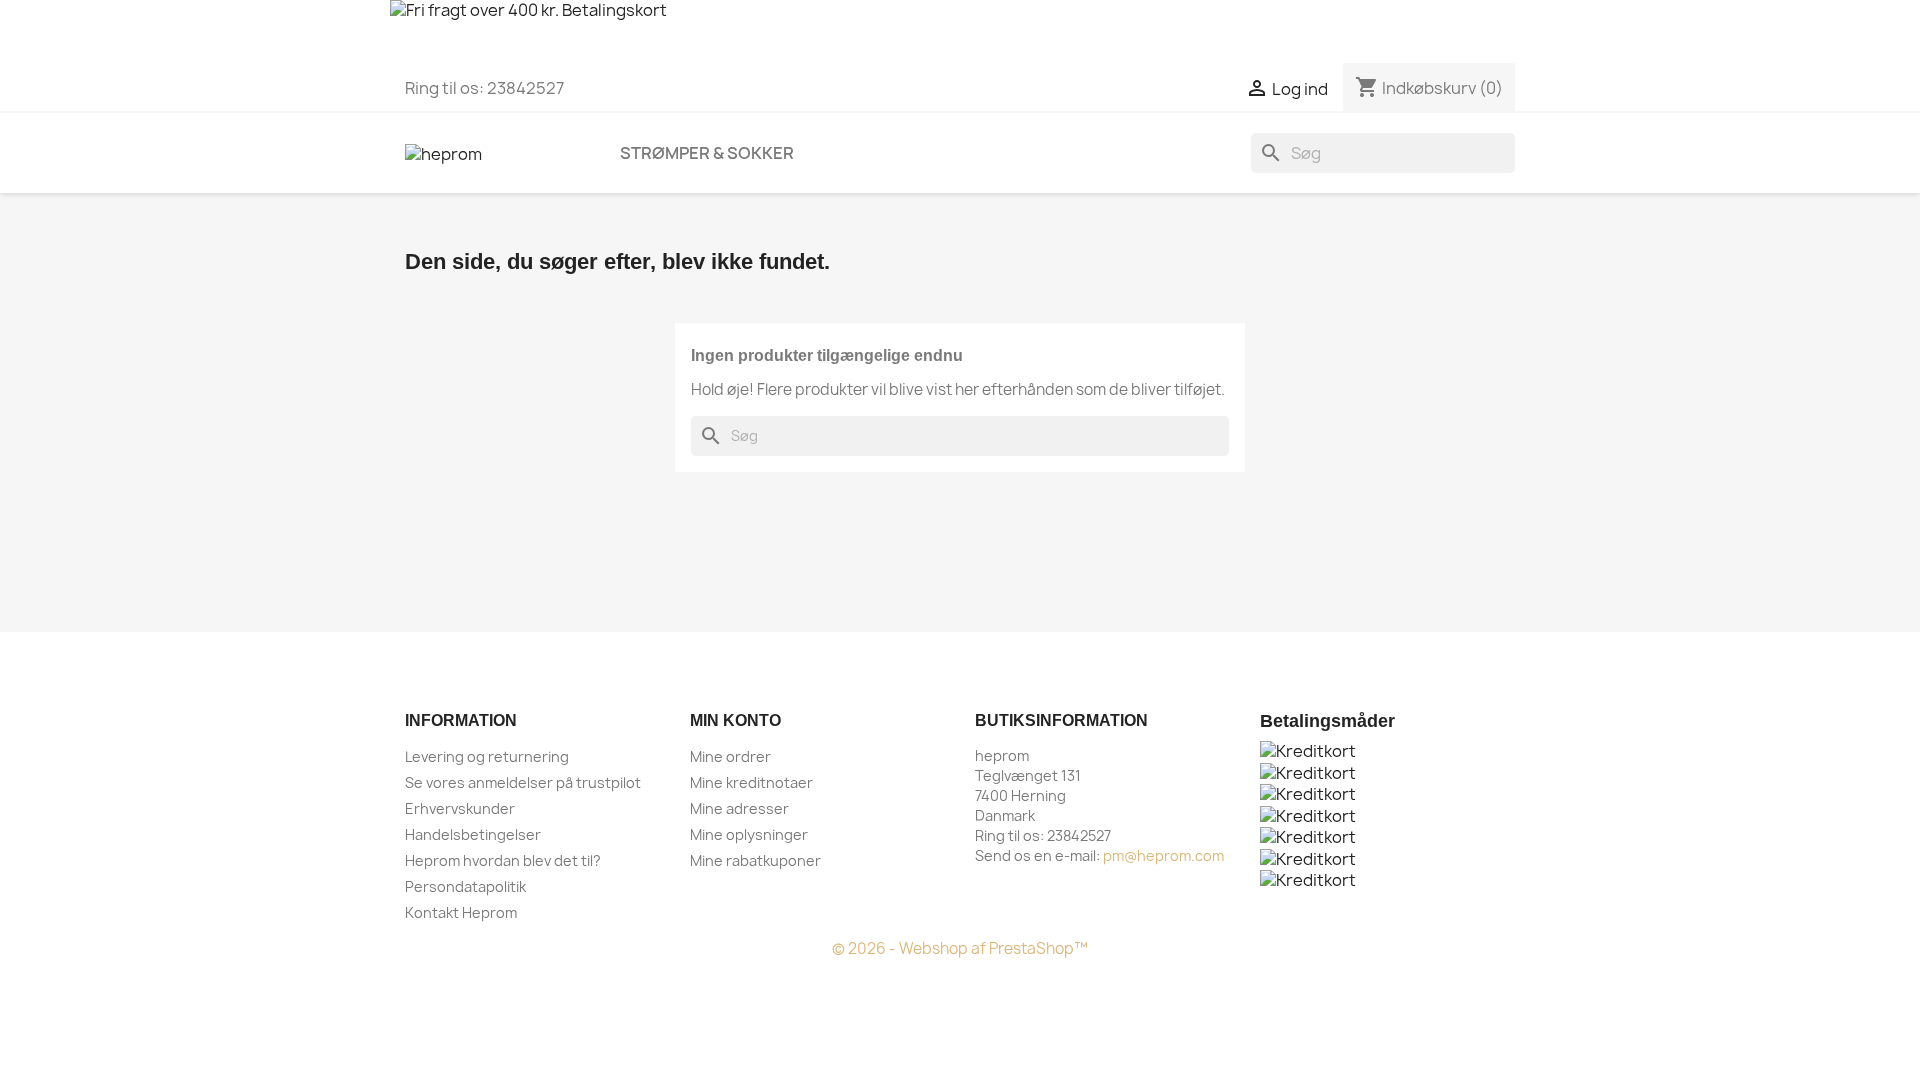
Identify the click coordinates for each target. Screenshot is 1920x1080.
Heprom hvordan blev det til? (503, 860)
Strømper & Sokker (707, 153)
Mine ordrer (730, 756)
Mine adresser (739, 808)
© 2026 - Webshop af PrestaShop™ (960, 948)
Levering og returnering (487, 756)
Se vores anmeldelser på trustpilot (523, 782)
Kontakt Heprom (461, 912)
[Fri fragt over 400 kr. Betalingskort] (960, 31)
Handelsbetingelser (473, 834)
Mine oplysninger (749, 834)
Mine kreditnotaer (751, 782)
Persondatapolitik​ (465, 886)
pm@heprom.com (1163, 855)
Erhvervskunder (460, 808)
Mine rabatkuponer (755, 860)
